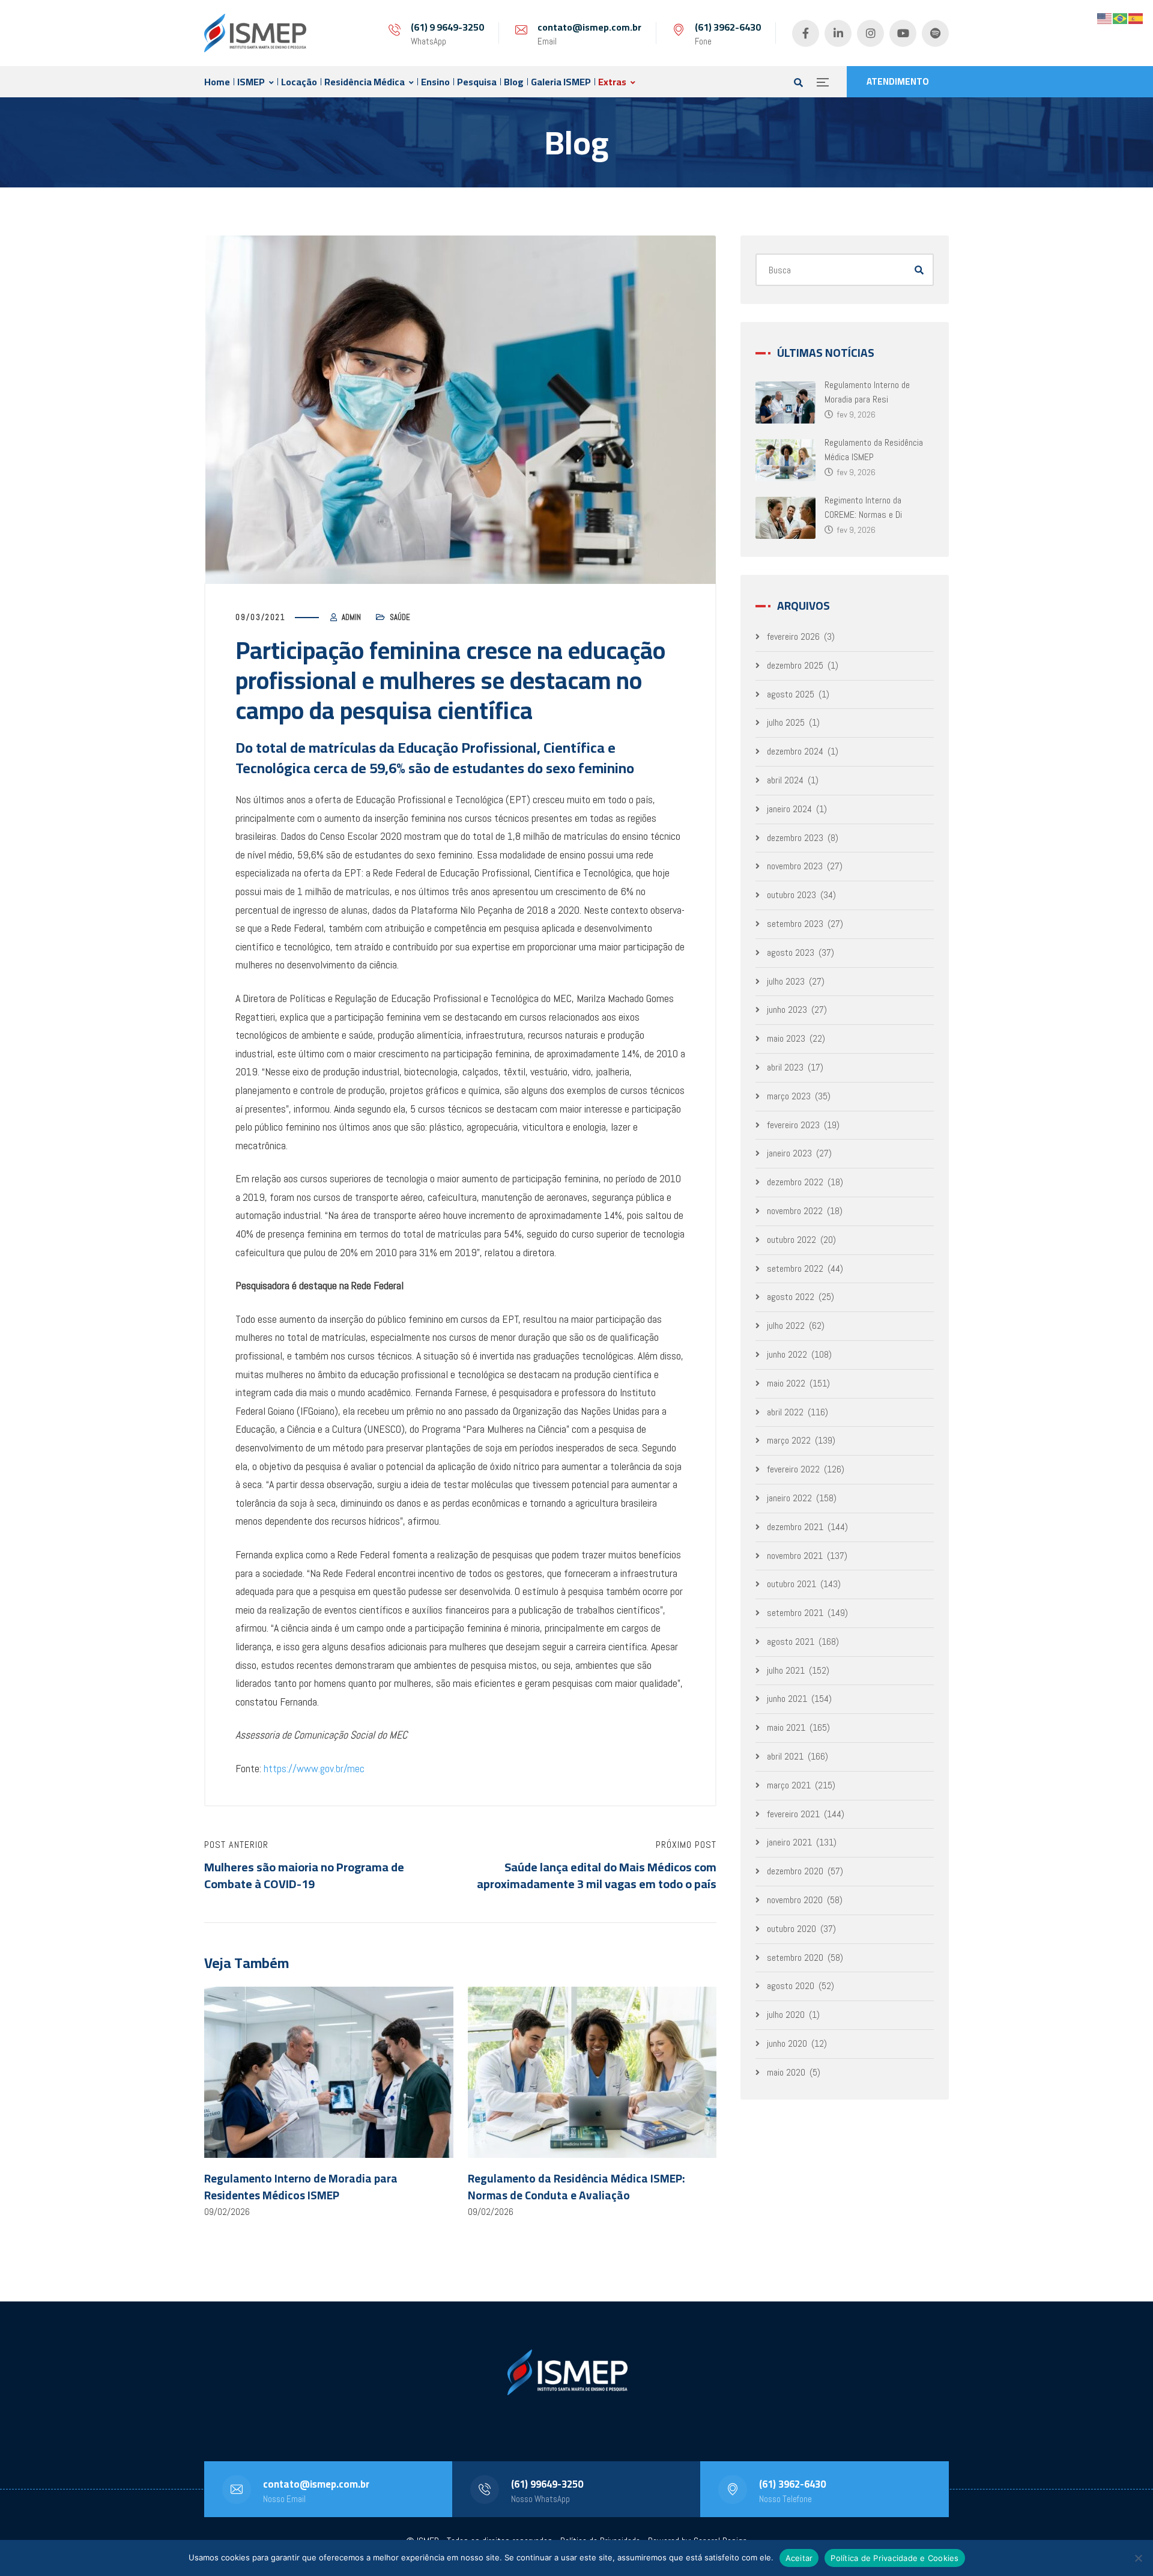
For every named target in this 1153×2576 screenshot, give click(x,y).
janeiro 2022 (789, 1498)
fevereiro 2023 (793, 1125)
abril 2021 (785, 1756)
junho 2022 (787, 1354)
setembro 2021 (795, 1613)
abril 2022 (785, 1412)
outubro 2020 (791, 1929)
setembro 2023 (795, 924)
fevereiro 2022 (793, 1469)
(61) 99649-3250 (547, 2484)
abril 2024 (785, 780)
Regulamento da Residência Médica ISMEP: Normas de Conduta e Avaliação (576, 2187)
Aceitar (799, 2558)
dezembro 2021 (795, 1527)
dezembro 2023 (795, 838)
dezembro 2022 (795, 1182)
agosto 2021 (791, 1642)
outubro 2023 (791, 895)
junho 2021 (787, 1699)
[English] (1105, 18)
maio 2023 (786, 1038)
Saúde (400, 617)
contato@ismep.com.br (589, 27)
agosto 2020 (791, 1986)
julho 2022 (786, 1326)
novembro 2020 (795, 1900)
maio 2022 (786, 1383)
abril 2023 (785, 1067)
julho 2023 (786, 981)
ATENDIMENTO (898, 81)
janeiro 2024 (789, 809)
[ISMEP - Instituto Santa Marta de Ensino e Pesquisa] (255, 33)
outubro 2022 (791, 1240)
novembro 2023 (795, 866)
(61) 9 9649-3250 (447, 27)
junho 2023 (787, 1010)
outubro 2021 (791, 1584)
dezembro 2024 (795, 751)
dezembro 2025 (795, 665)
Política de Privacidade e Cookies (894, 2558)
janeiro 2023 (789, 1153)
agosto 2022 (791, 1297)
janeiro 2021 (789, 1842)
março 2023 (789, 1096)
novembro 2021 (795, 1556)
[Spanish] (1136, 18)
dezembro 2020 (795, 1871)
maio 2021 (786, 1727)
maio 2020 (786, 2072)
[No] (1138, 2558)
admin (351, 617)
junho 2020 (787, 2043)
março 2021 (789, 1785)
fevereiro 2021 (793, 1814)
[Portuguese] (1121, 18)
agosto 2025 (791, 694)
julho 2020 (786, 2015)
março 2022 (789, 1440)
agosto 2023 (791, 952)
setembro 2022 (795, 1268)
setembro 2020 (795, 1958)
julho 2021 (786, 1670)
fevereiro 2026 (793, 636)
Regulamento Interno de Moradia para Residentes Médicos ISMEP (301, 2187)
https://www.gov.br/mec (314, 1768)
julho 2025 (786, 722)
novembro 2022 (795, 1211)
